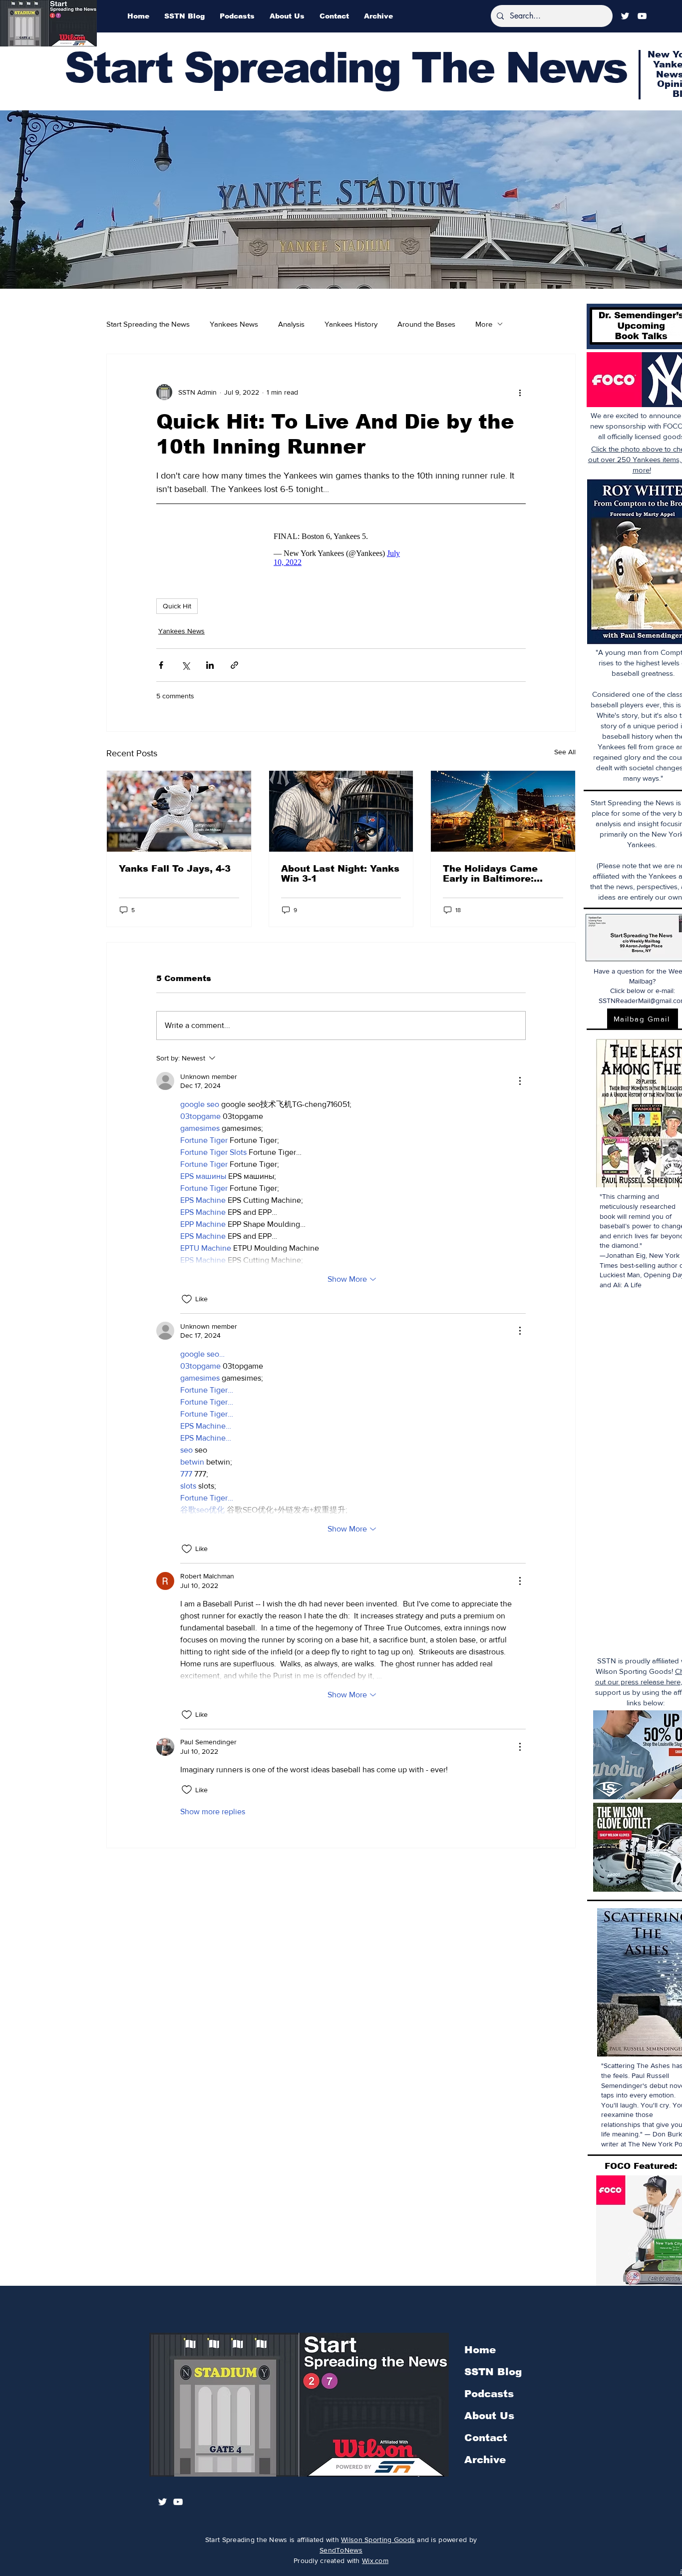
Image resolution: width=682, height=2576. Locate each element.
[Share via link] (234, 670)
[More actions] (520, 392)
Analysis (291, 324)
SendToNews (341, 2550)
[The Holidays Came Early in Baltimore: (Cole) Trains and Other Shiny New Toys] (503, 816)
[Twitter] (625, 16)
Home (480, 2350)
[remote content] (341, 552)
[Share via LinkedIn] (210, 670)
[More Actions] (520, 1086)
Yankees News (234, 324)
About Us (489, 2416)
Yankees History (351, 324)
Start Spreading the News (148, 324)
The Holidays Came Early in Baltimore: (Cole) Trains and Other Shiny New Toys (500, 879)
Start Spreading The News (345, 68)
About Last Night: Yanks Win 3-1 (340, 879)
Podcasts (489, 2394)
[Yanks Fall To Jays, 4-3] (179, 816)
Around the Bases (426, 324)
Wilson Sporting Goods (378, 2540)
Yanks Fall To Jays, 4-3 (175, 874)
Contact (486, 2438)
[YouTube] (642, 16)
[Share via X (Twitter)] (185, 670)
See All (565, 757)
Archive (485, 2460)
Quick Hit (177, 611)
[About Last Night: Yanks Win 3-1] (341, 816)
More (484, 324)
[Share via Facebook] (161, 670)
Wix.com (375, 2561)
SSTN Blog (493, 2372)
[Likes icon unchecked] (187, 1304)
